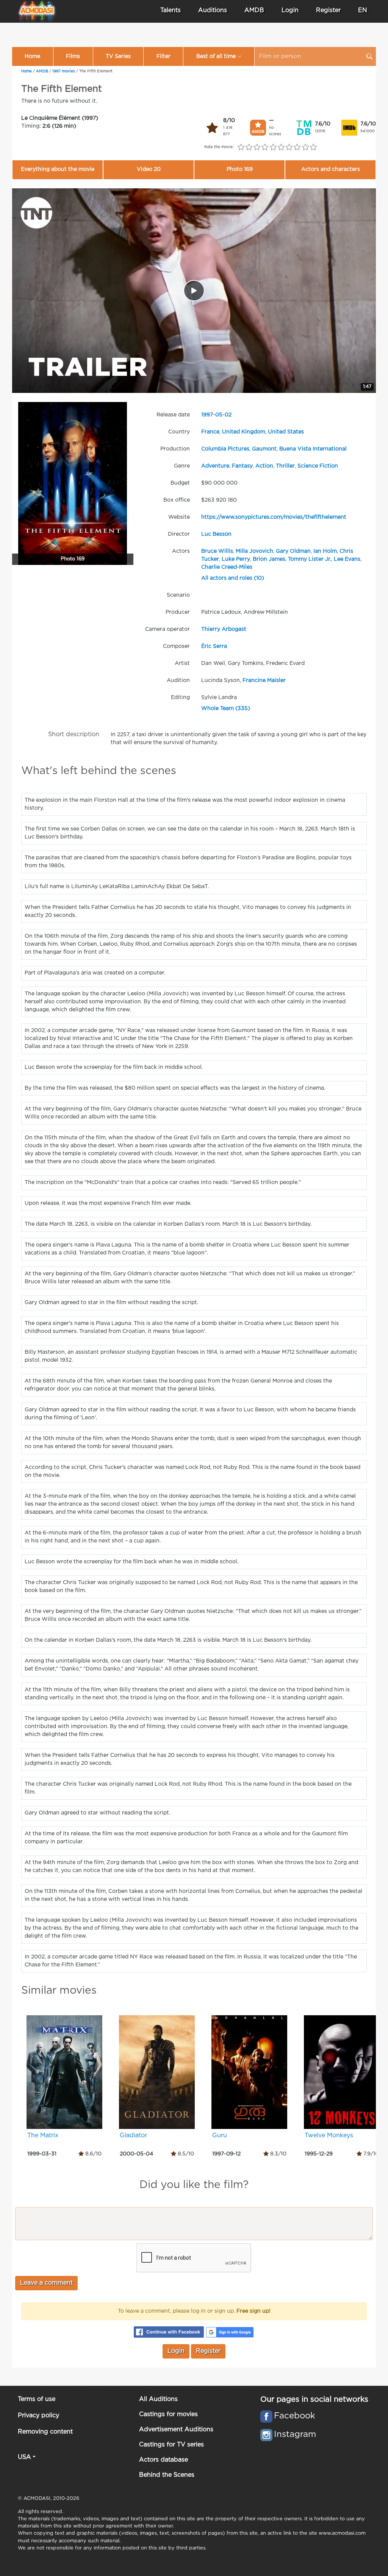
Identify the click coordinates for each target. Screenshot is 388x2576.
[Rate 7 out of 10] (289, 147)
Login (290, 10)
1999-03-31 (42, 2154)
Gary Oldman (293, 551)
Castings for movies (168, 2414)
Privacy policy (38, 2416)
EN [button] (363, 10)
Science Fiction (318, 466)
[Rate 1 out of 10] (241, 147)
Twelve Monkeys (329, 2136)
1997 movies (64, 71)
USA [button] (24, 2457)
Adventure (215, 466)
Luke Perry (236, 559)
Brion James (269, 559)
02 (228, 415)
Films (73, 56)
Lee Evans (347, 559)
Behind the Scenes (167, 2475)
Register (328, 10)
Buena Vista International (313, 449)
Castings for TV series (171, 2445)
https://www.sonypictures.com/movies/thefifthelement (274, 517)
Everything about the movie (58, 169)
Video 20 (149, 169)
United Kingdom (244, 432)
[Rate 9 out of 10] (305, 147)
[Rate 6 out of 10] (281, 147)
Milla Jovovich (254, 551)
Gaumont (264, 449)
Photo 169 (240, 169)
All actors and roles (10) (233, 578)
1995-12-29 (319, 2154)
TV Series (118, 56)
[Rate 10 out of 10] (313, 147)
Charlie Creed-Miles (227, 567)
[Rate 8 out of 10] (297, 147)
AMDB (254, 10)
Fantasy (242, 466)
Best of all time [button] (216, 56)
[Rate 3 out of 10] (257, 147)
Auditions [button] (213, 10)
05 (219, 415)
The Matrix (43, 2136)
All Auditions (158, 2399)
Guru (220, 2136)
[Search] (369, 56)
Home (32, 56)
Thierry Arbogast (224, 629)
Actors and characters (331, 169)
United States (286, 432)
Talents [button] (171, 10)
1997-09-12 (226, 2154)
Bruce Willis (217, 551)
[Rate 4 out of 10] (265, 147)
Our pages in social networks (314, 2399)
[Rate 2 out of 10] (249, 147)
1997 (207, 415)
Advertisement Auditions (176, 2430)
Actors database (163, 2460)
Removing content (45, 2432)
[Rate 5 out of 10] (273, 147)
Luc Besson (216, 534)
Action (264, 466)
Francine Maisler (264, 680)
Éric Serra (214, 646)
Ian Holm (325, 551)
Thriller (285, 466)
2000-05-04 (136, 2154)
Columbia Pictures (225, 449)
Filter (163, 56)
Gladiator (133, 2136)
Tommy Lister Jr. (310, 559)
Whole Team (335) (226, 709)
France (210, 432)
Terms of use (37, 2399)
